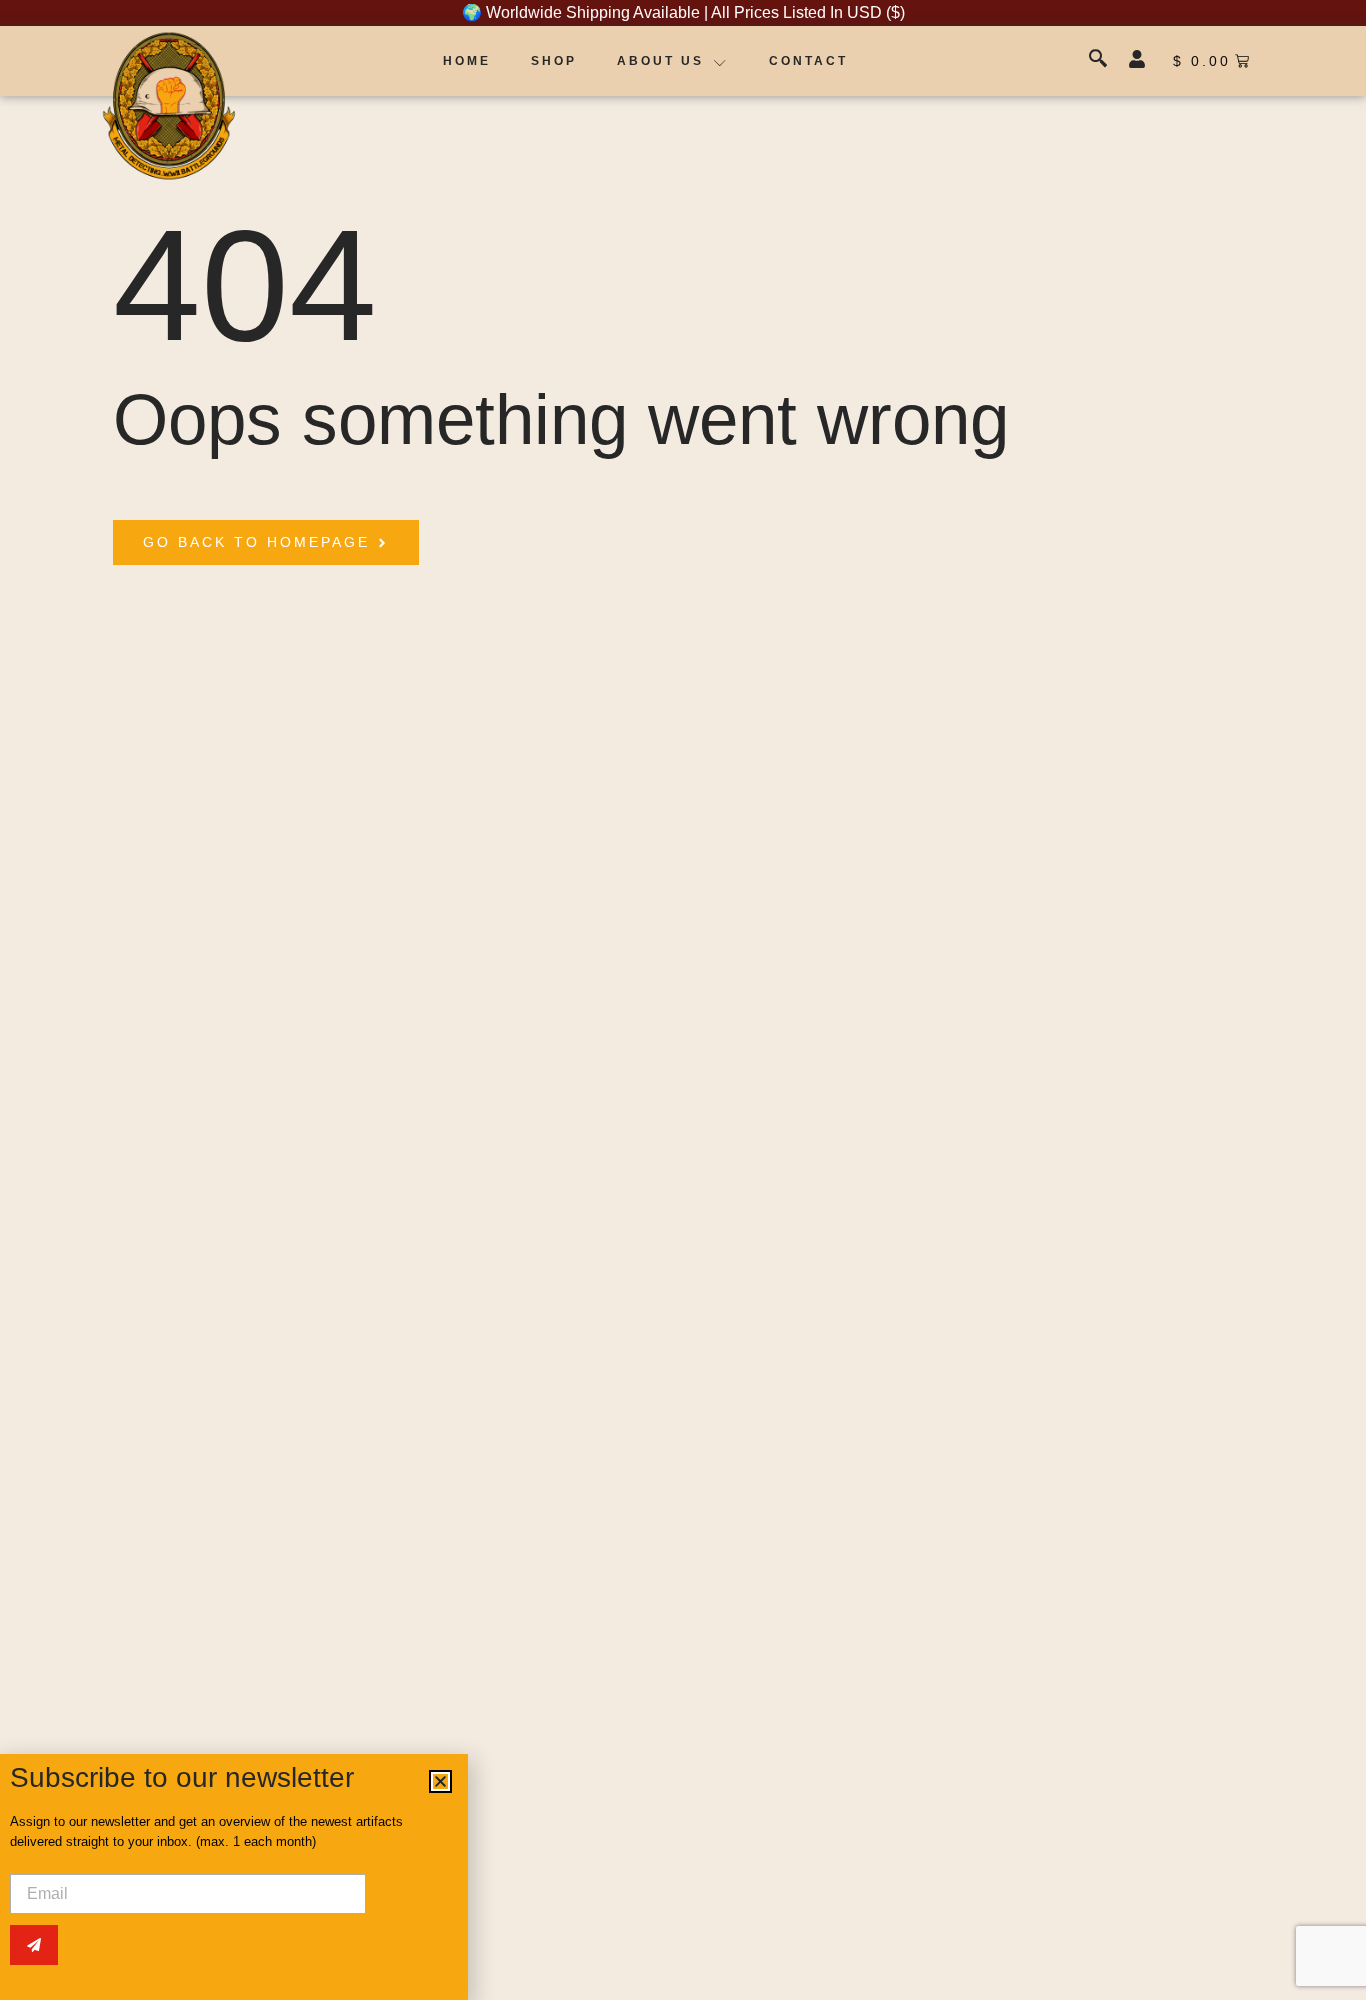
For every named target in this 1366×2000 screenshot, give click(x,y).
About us (660, 61)
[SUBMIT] (34, 1945)
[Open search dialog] (1100, 61)
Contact (808, 61)
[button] (440, 1781)
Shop (554, 61)
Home (467, 61)
